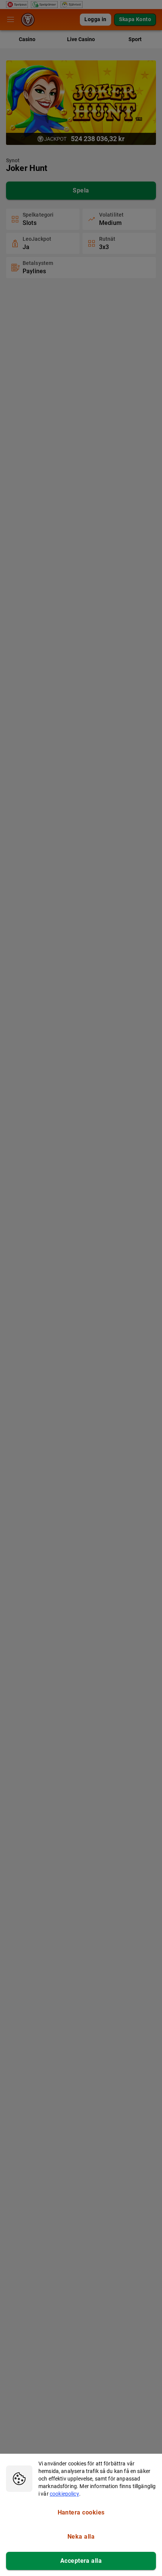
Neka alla (81, 2537)
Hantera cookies (81, 2512)
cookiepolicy (64, 2494)
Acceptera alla (81, 2561)
